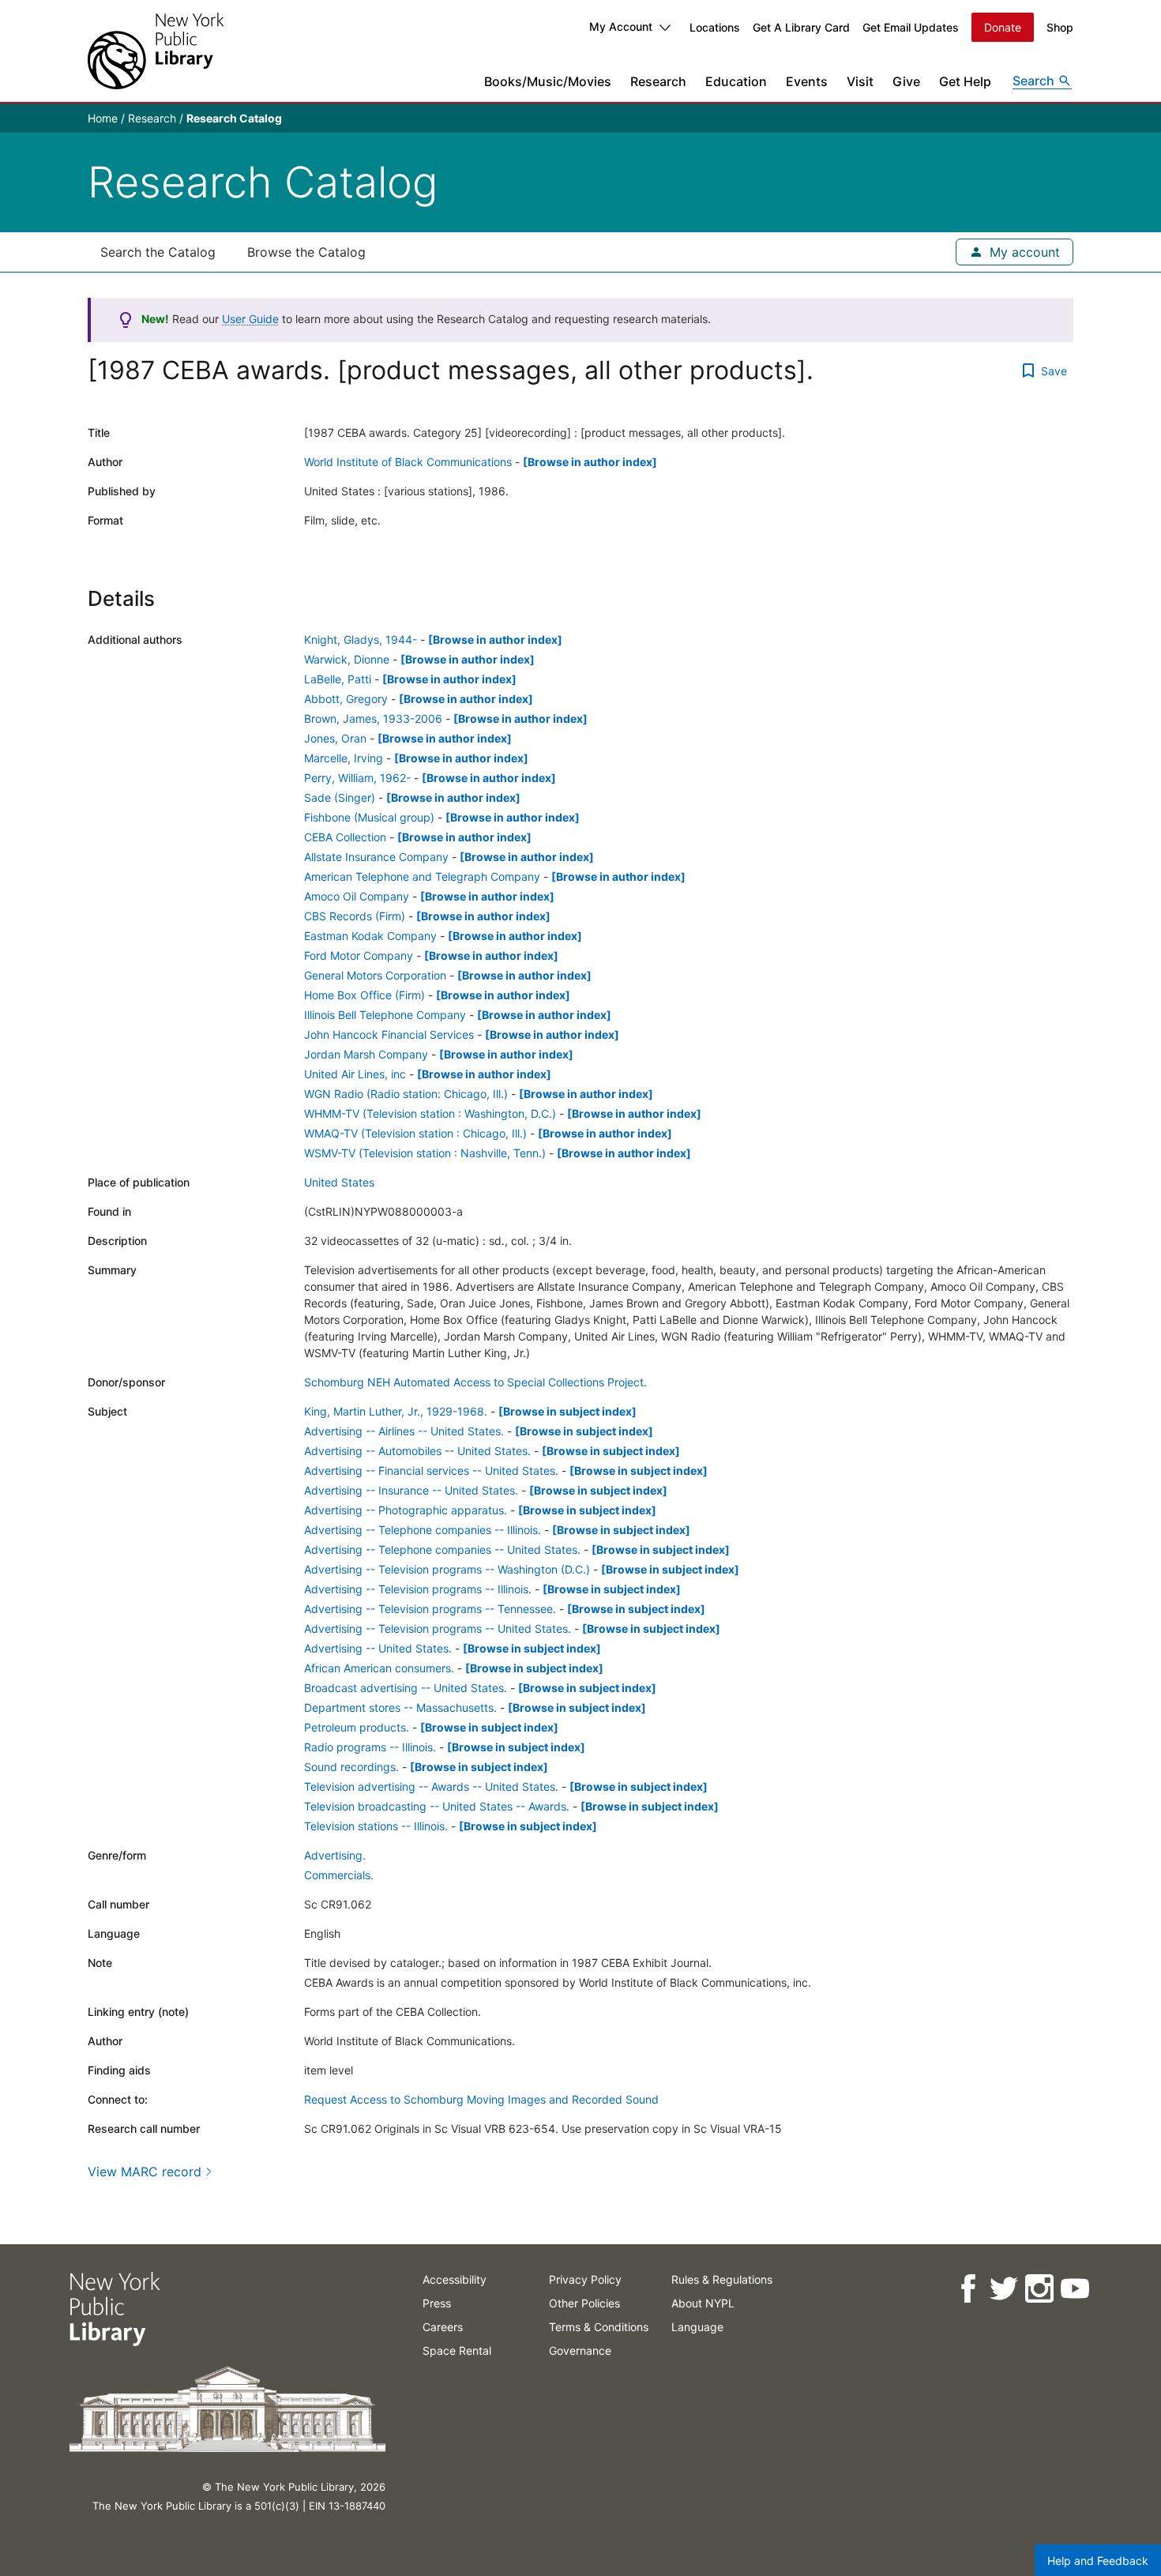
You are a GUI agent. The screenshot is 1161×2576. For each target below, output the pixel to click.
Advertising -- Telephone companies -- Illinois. (423, 1530)
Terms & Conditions (599, 2327)
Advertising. (335, 1855)
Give (906, 81)
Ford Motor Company (359, 955)
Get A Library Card (801, 27)
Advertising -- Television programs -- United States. (438, 1628)
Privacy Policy (585, 2279)
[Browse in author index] (590, 462)
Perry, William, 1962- (357, 778)
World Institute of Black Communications (408, 462)
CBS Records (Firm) (355, 916)
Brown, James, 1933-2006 (373, 718)
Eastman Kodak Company (370, 936)
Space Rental (457, 2350)
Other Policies (584, 2303)
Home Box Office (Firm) (364, 995)
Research (658, 81)
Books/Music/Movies (548, 81)
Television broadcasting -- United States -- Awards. (437, 1806)
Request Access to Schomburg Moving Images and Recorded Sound (481, 2099)
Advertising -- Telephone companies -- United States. (442, 1549)
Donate (1003, 27)
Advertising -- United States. (378, 1648)
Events (807, 81)
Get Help (965, 81)
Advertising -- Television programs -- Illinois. (418, 1589)
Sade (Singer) (340, 797)
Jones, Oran (335, 738)
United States (339, 1182)
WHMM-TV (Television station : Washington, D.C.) (430, 1113)
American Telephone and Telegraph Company (422, 876)
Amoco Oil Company (357, 896)
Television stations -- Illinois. (376, 1826)
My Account (621, 26)
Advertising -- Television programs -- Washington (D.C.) (447, 1569)
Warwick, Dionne (347, 659)
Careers (443, 2327)
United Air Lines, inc (355, 1074)
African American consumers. (379, 1668)
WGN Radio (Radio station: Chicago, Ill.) (406, 1094)
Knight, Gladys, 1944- (361, 639)
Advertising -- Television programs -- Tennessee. (430, 1609)
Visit (860, 81)
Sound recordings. (351, 1767)
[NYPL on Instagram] (1038, 2289)
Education (736, 81)
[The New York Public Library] (156, 51)
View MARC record (145, 2172)
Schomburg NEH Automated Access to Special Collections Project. (475, 1382)
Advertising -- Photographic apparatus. (406, 1510)
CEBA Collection (345, 837)
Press (437, 2303)
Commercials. (339, 1875)
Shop (1060, 27)
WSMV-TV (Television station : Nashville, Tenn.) (425, 1153)
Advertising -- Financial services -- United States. (431, 1470)
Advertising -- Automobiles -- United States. (417, 1451)
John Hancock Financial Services (389, 1034)
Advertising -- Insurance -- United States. (411, 1490)
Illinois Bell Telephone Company (385, 1015)
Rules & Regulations (722, 2279)
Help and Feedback (1098, 2561)
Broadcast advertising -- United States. (406, 1688)
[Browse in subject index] (567, 1411)
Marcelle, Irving (344, 758)
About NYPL (703, 2303)
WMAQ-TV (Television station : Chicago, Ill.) (415, 1133)
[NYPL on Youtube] (1074, 2289)
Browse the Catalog (306, 252)
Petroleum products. (357, 1727)
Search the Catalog (158, 252)
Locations (715, 27)
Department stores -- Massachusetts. (400, 1707)
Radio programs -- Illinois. (370, 1747)
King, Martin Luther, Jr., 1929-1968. (396, 1411)
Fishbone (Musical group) (369, 817)
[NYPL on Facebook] (967, 2289)
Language (697, 2327)
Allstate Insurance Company (376, 857)
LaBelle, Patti (338, 679)
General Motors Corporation (375, 975)
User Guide (250, 319)
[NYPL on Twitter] (1003, 2289)
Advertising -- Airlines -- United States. (404, 1431)
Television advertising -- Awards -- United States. (431, 1786)
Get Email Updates (911, 27)
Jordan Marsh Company (366, 1054)
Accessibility (455, 2279)
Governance (580, 2350)
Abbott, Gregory (346, 699)
